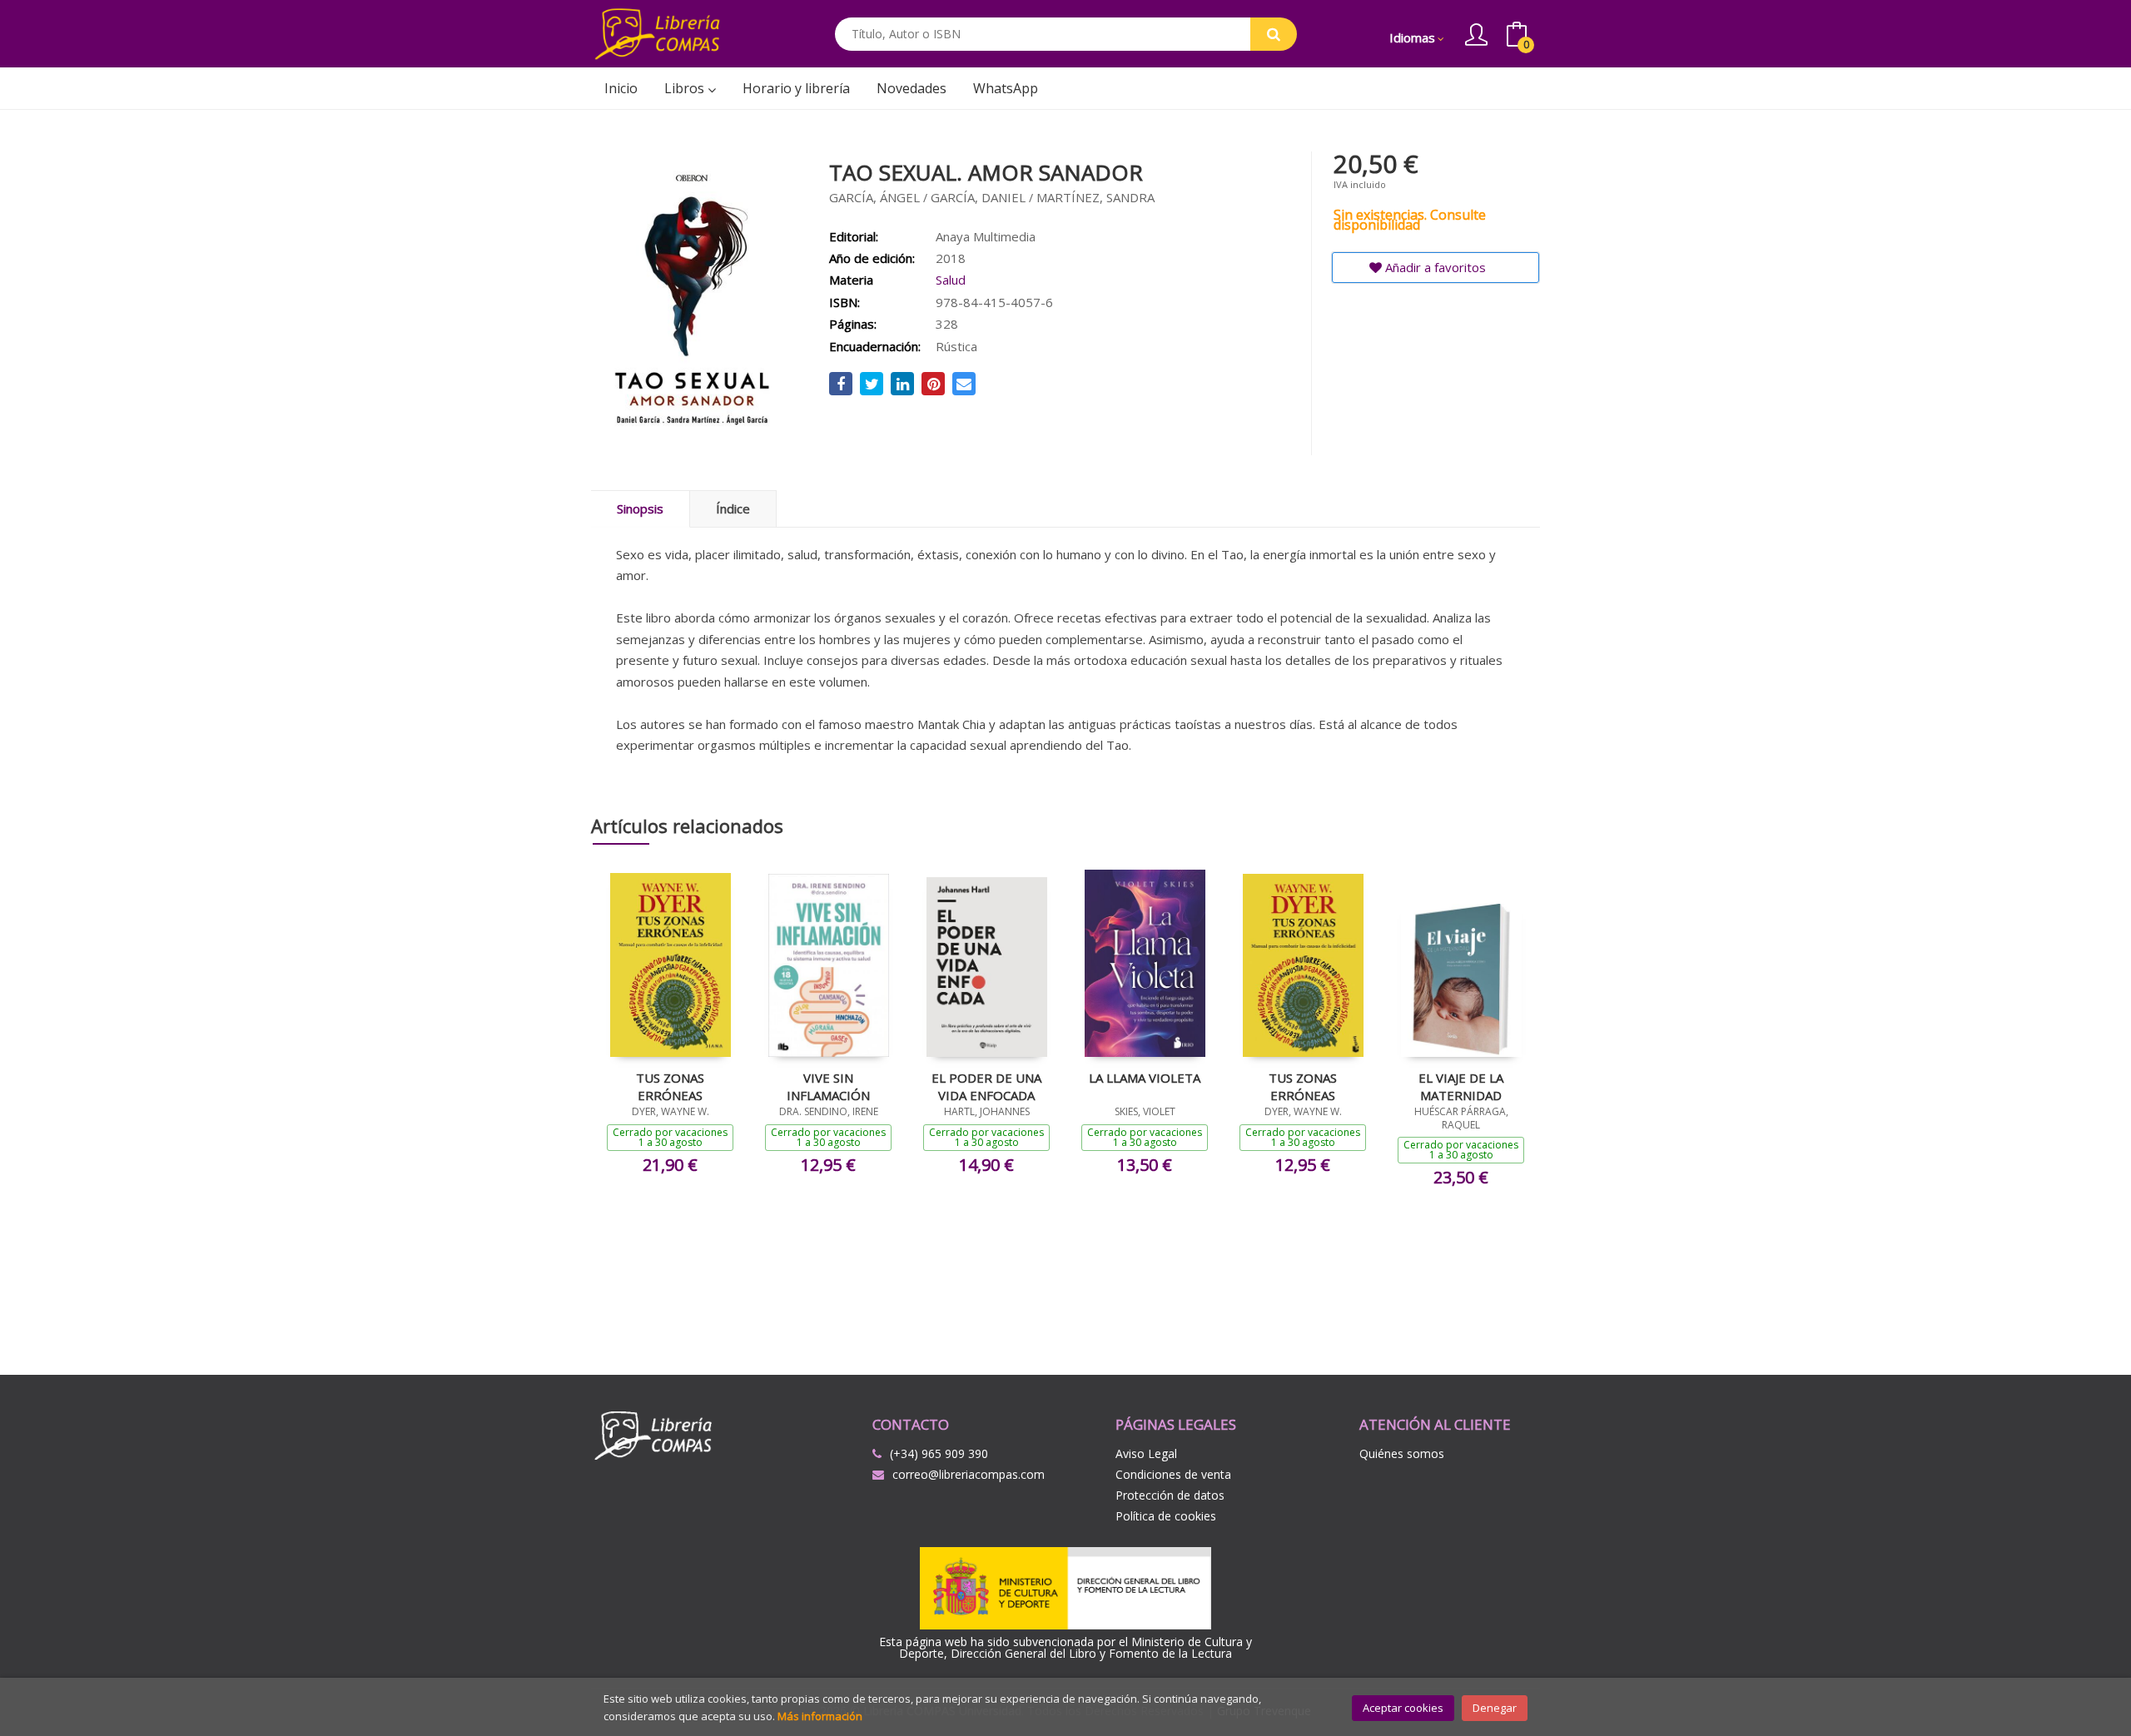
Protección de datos (1170, 1495)
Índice (733, 508)
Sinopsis (640, 508)
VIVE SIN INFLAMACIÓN (828, 1086)
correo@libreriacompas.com (969, 1474)
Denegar (1495, 1708)
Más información (820, 1716)
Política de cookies (1166, 1516)
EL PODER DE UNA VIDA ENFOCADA (986, 1086)
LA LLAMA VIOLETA (1145, 1078)
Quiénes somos (1402, 1453)
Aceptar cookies (1403, 1708)
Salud (951, 280)
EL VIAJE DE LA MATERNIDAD (1461, 1086)
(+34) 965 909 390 (939, 1453)
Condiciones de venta (1173, 1474)
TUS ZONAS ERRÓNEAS (670, 1086)
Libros (686, 88)
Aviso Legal (1146, 1453)
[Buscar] (1274, 34)
